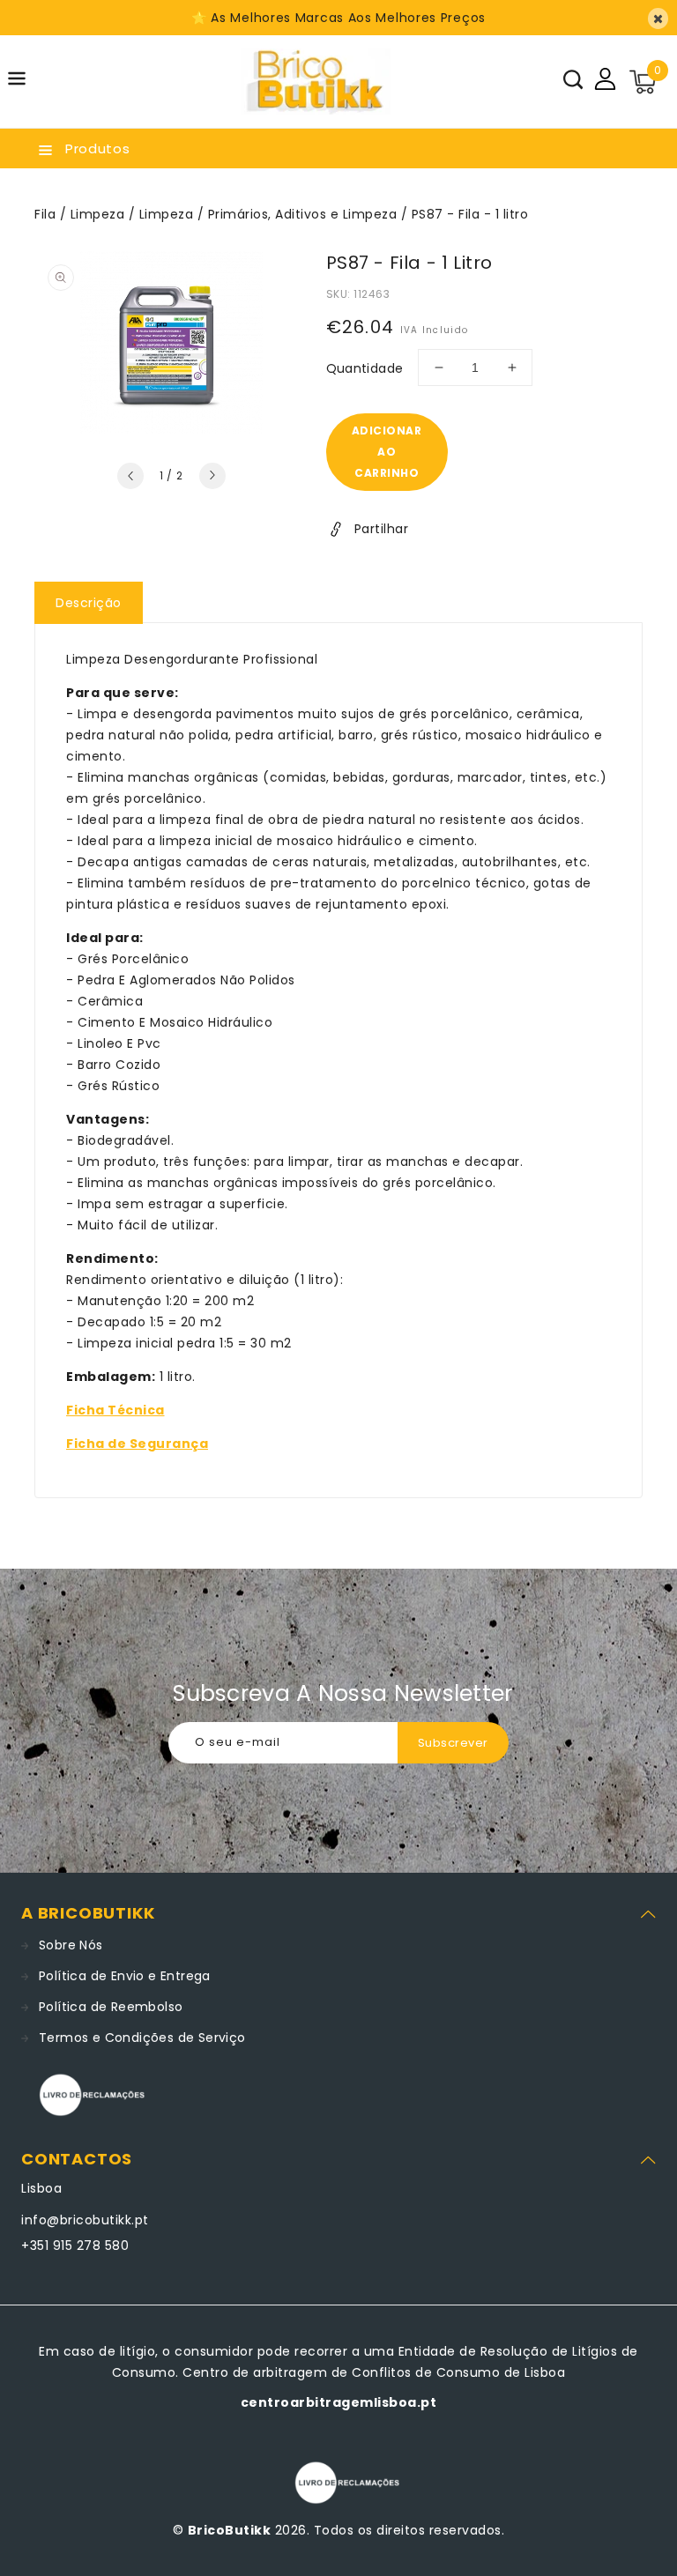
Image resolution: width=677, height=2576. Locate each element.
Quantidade (365, 368)
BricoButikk (230, 2530)
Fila (45, 214)
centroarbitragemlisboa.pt (339, 2402)
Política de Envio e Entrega (125, 1976)
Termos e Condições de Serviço (142, 2038)
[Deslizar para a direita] (212, 476)
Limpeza (98, 214)
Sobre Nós (71, 1945)
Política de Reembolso (111, 2007)
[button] (17, 82)
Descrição (89, 603)
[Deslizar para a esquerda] (130, 476)
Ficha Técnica (115, 1410)
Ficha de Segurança (137, 1444)
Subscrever (453, 1743)
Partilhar (382, 529)
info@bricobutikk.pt (85, 2220)
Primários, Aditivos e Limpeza (303, 214)
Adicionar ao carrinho (387, 452)
